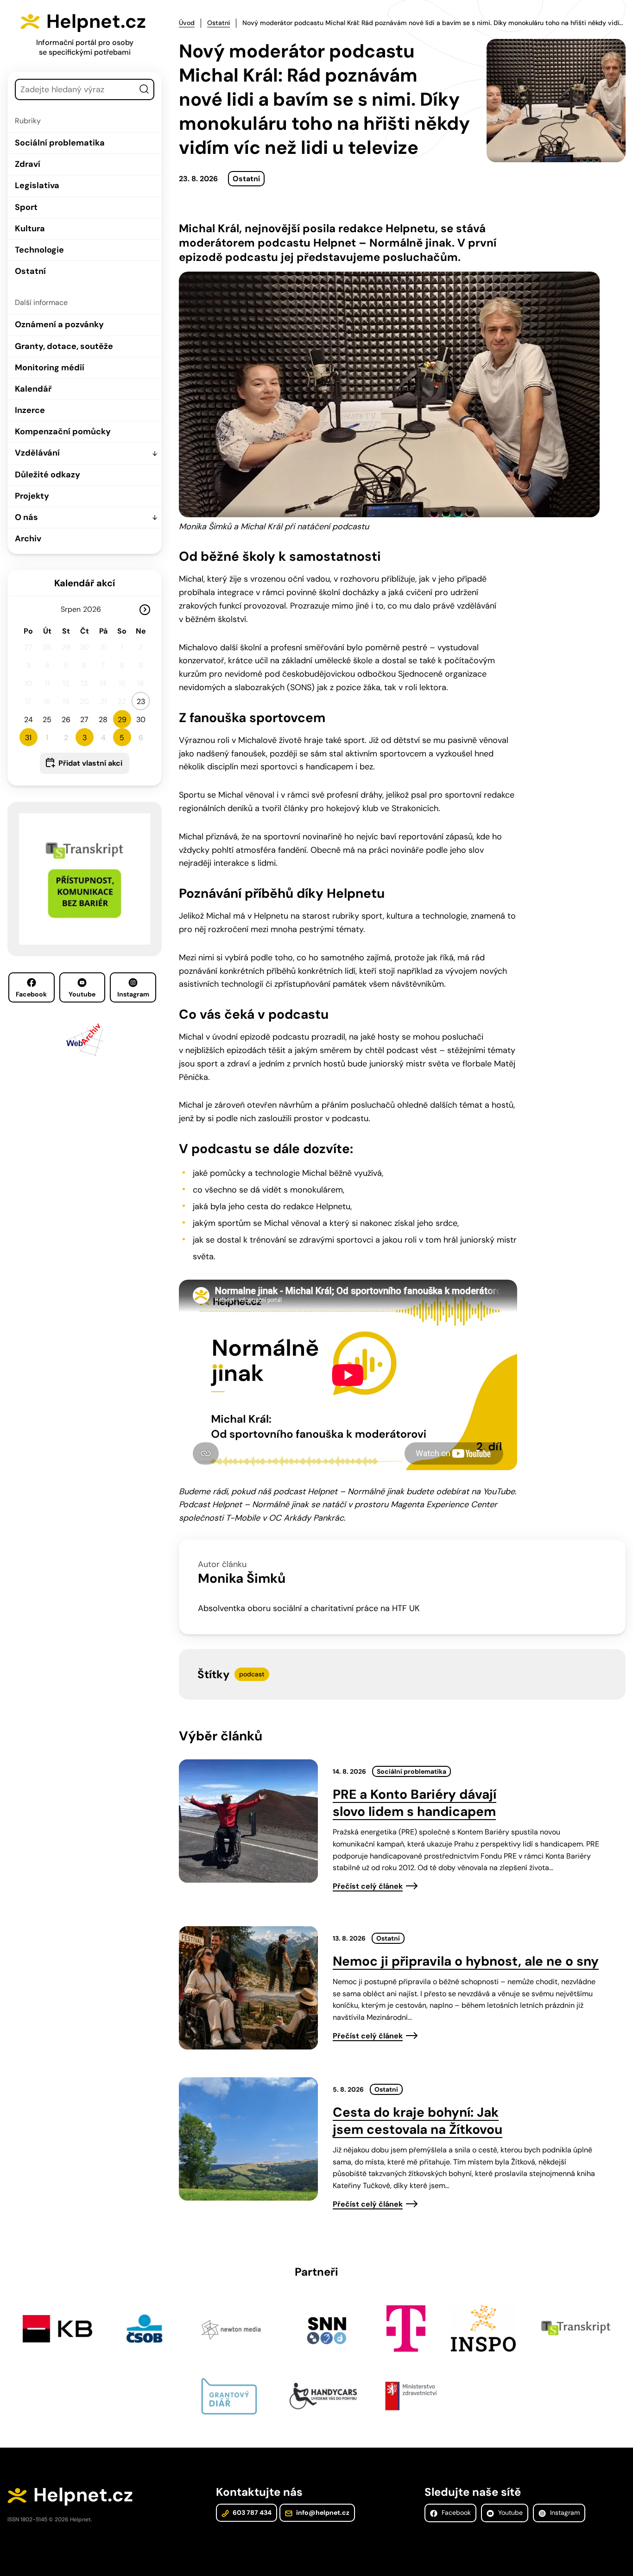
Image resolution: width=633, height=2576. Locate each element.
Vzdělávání (37, 453)
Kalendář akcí (85, 583)
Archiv (28, 539)
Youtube (82, 994)
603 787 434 (251, 2513)
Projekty (32, 496)
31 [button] (28, 738)
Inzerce (30, 410)
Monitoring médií (50, 368)
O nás (26, 517)
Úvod (187, 23)
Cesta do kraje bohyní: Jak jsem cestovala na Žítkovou (418, 2121)
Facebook (31, 994)
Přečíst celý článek (368, 1886)
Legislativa (37, 185)
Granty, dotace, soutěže (64, 346)
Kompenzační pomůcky (63, 431)
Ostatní (30, 271)
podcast (252, 1674)
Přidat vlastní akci (90, 763)
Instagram (133, 994)
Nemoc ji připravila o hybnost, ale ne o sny (466, 1961)
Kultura (30, 228)
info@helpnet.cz (322, 2513)
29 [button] (122, 720)
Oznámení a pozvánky (59, 324)
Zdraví (28, 164)
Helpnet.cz (96, 21)
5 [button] (122, 738)
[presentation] (248, 1821)
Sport (26, 207)
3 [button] (85, 738)
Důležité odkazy (47, 475)
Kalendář (33, 389)
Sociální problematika (60, 143)
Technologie (39, 250)
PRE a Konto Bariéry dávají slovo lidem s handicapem (415, 1803)
